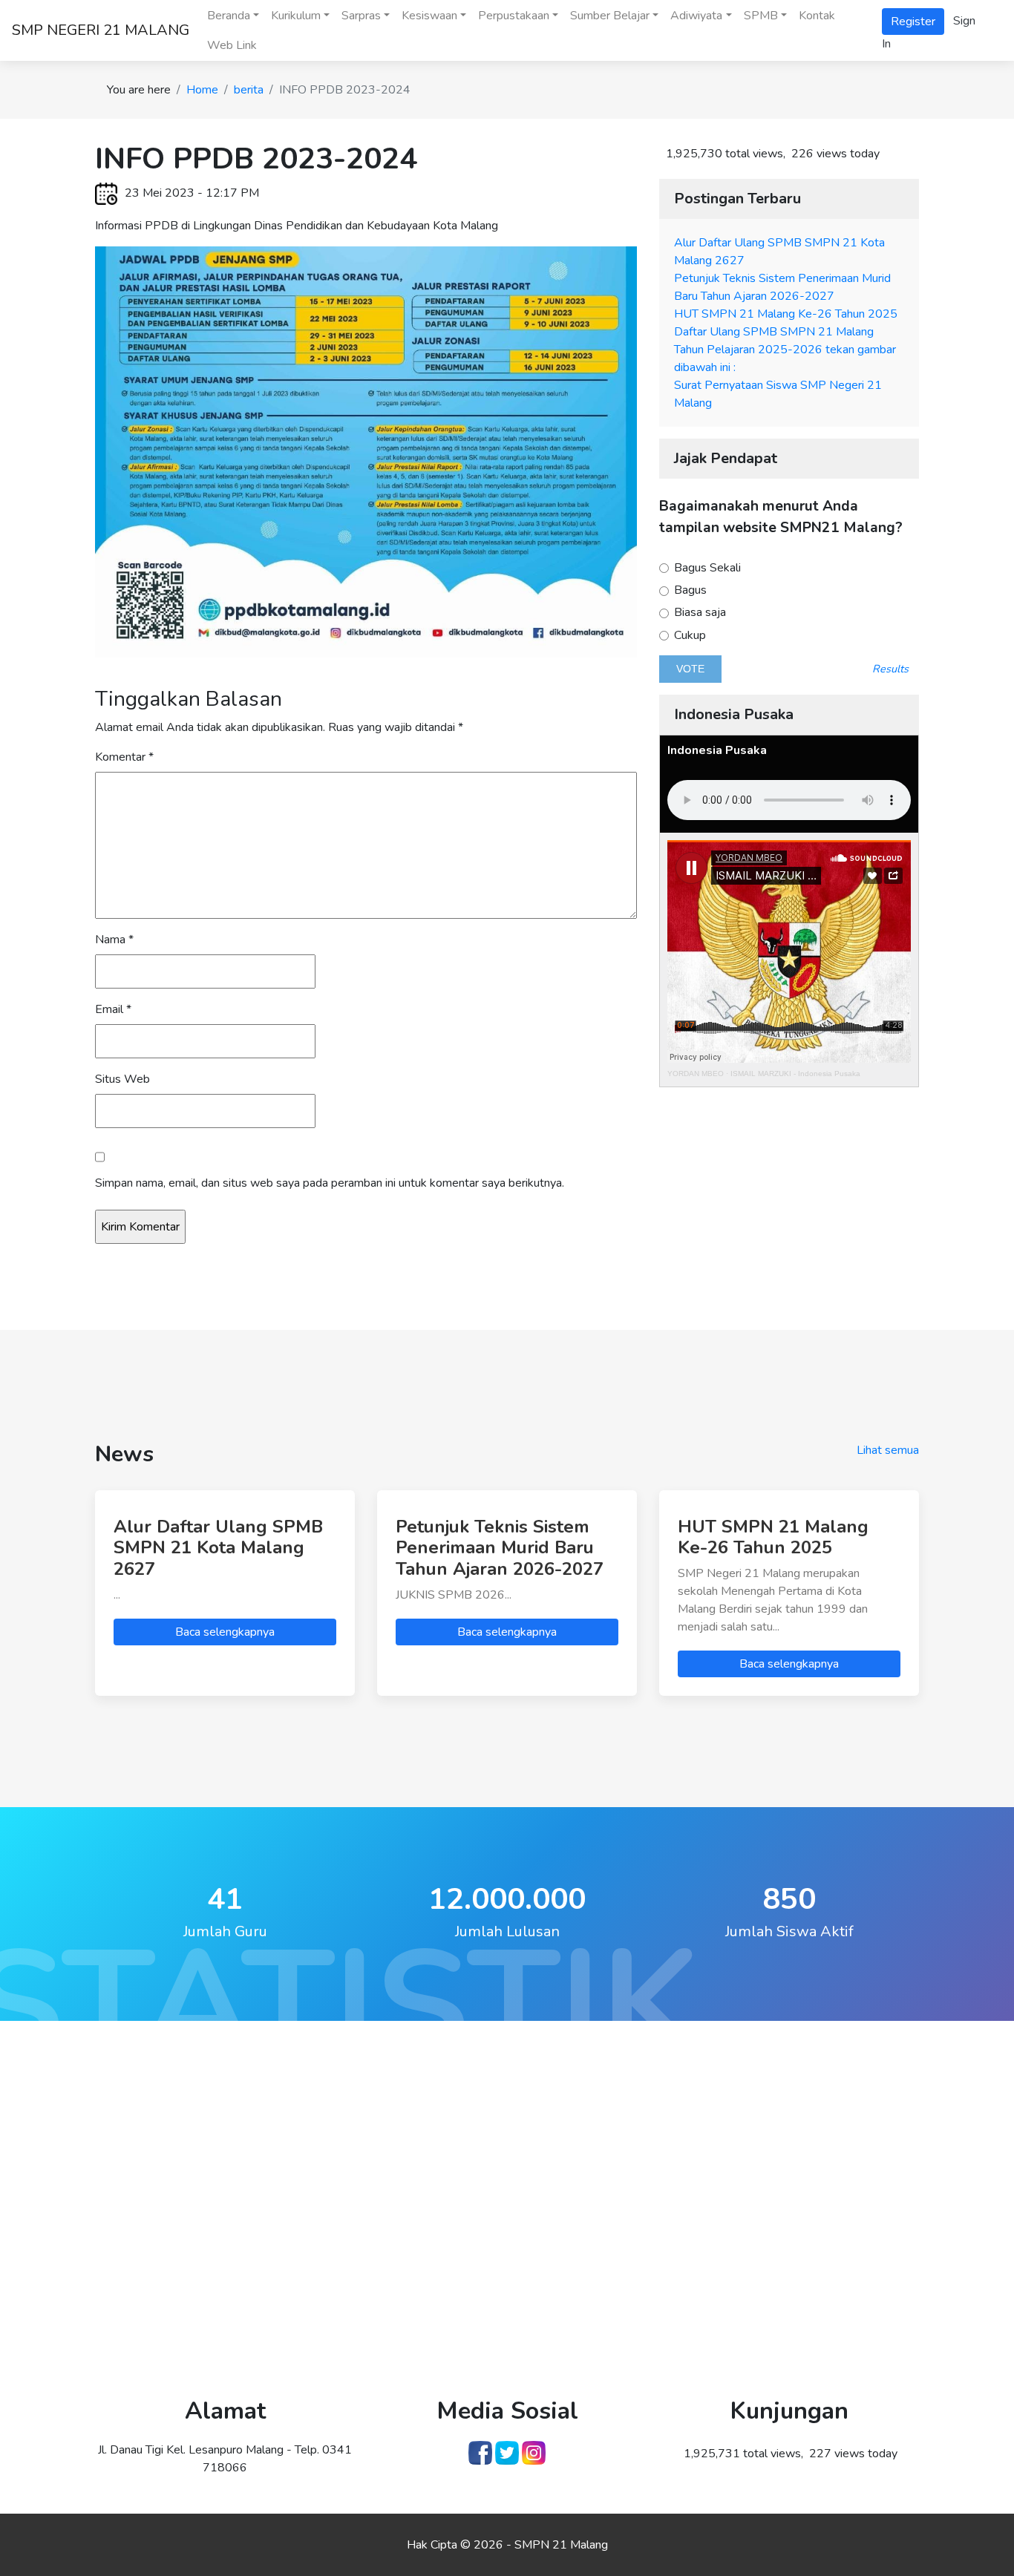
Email (113, 1009)
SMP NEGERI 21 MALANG (101, 30)
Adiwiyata (696, 16)
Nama (114, 940)
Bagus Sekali (706, 568)
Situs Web (122, 1079)
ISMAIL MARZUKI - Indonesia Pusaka (795, 1074)
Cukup (688, 636)
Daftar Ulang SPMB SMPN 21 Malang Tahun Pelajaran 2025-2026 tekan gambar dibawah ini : (785, 350)
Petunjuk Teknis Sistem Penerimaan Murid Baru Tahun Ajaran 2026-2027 (500, 1548)
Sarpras (361, 16)
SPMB (761, 16)
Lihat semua (888, 1450)
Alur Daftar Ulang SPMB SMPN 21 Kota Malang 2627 (218, 1548)
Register (913, 22)
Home (202, 90)
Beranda (229, 16)
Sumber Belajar (610, 16)
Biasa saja (699, 613)
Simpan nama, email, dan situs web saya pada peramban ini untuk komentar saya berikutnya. (330, 1183)
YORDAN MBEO (696, 1074)
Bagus (689, 590)
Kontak (817, 16)
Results (890, 669)
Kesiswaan (429, 16)
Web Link (232, 45)
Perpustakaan (514, 16)
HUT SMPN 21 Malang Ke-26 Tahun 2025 (786, 314)
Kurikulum (296, 16)
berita (249, 90)
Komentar (124, 757)
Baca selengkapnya (225, 1632)
